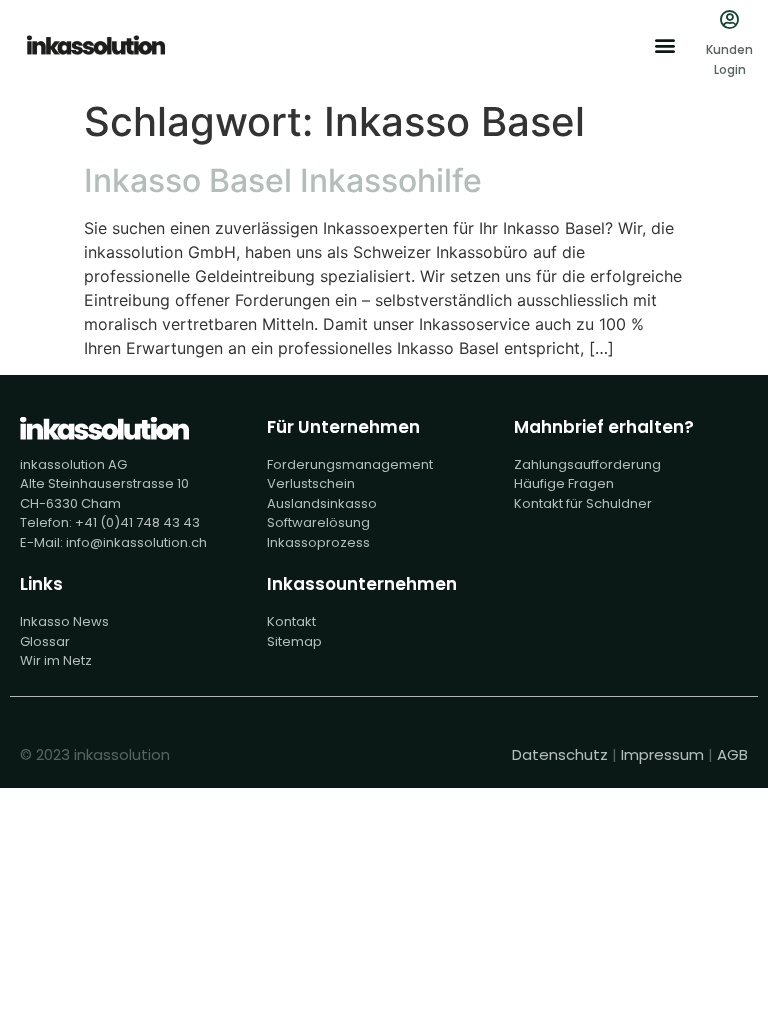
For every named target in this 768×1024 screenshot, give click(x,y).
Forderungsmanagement (350, 464)
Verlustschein (311, 483)
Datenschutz (560, 754)
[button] (664, 45)
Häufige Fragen (564, 483)
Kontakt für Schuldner (583, 503)
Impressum (662, 754)
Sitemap (294, 641)
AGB (732, 754)
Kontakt (291, 621)
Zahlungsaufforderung (587, 464)
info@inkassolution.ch (136, 542)
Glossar (45, 641)
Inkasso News (64, 621)
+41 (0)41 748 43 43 (137, 522)
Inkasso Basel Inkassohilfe (283, 180)
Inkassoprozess (318, 542)
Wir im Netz (56, 660)
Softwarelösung (318, 522)
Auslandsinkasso (322, 503)
